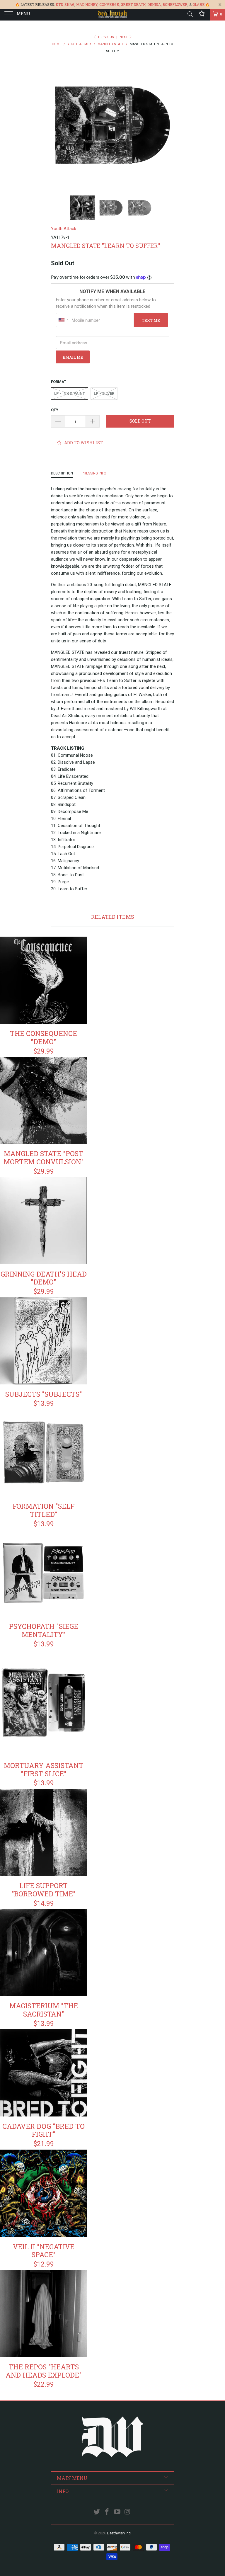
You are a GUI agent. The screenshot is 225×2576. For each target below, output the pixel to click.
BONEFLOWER (175, 4)
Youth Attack (64, 229)
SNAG (69, 4)
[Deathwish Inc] (112, 15)
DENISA (154, 4)
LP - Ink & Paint (70, 393)
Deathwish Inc (119, 2533)
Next (124, 37)
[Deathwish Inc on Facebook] (107, 2512)
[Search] (190, 14)
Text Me (151, 320)
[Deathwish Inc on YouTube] (117, 2512)
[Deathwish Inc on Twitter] (97, 2512)
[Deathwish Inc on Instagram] (127, 2512)
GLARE (198, 4)
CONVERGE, (110, 4)
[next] (168, 125)
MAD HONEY (87, 4)
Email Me (73, 357)
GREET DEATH (133, 4)
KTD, (60, 4)
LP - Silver (104, 393)
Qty (55, 410)
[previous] (57, 125)
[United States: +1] (63, 320)
